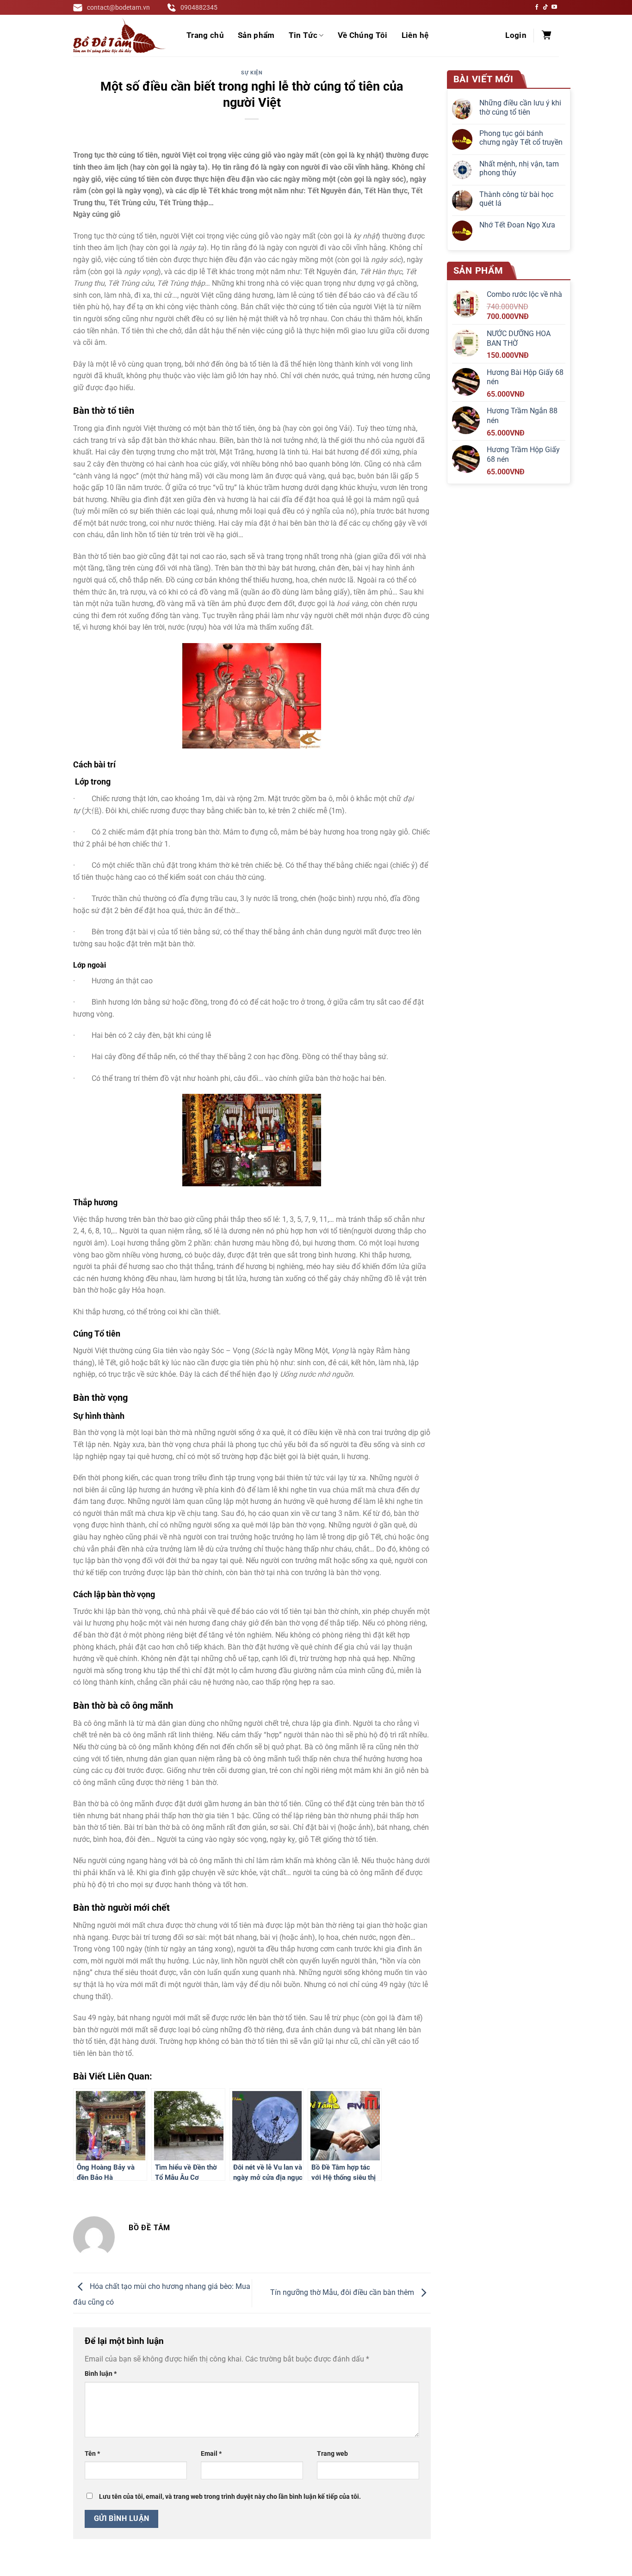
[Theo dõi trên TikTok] (545, 7)
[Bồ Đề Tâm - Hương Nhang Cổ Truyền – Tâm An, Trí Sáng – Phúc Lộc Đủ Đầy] (119, 36)
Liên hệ (415, 35)
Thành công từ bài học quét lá (516, 199)
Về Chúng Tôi (363, 35)
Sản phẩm (256, 35)
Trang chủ (205, 35)
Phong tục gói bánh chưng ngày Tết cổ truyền (521, 138)
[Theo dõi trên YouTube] (554, 7)
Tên (92, 2454)
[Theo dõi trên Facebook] (537, 7)
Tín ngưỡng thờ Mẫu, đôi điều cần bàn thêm (343, 2293)
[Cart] (546, 36)
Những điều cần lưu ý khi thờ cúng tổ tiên (520, 107)
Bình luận (101, 2374)
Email (211, 2454)
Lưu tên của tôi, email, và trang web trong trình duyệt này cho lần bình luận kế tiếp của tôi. (230, 2497)
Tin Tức (303, 35)
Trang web (332, 2454)
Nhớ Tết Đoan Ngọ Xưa (517, 225)
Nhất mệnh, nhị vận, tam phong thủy (519, 168)
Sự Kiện (252, 73)
